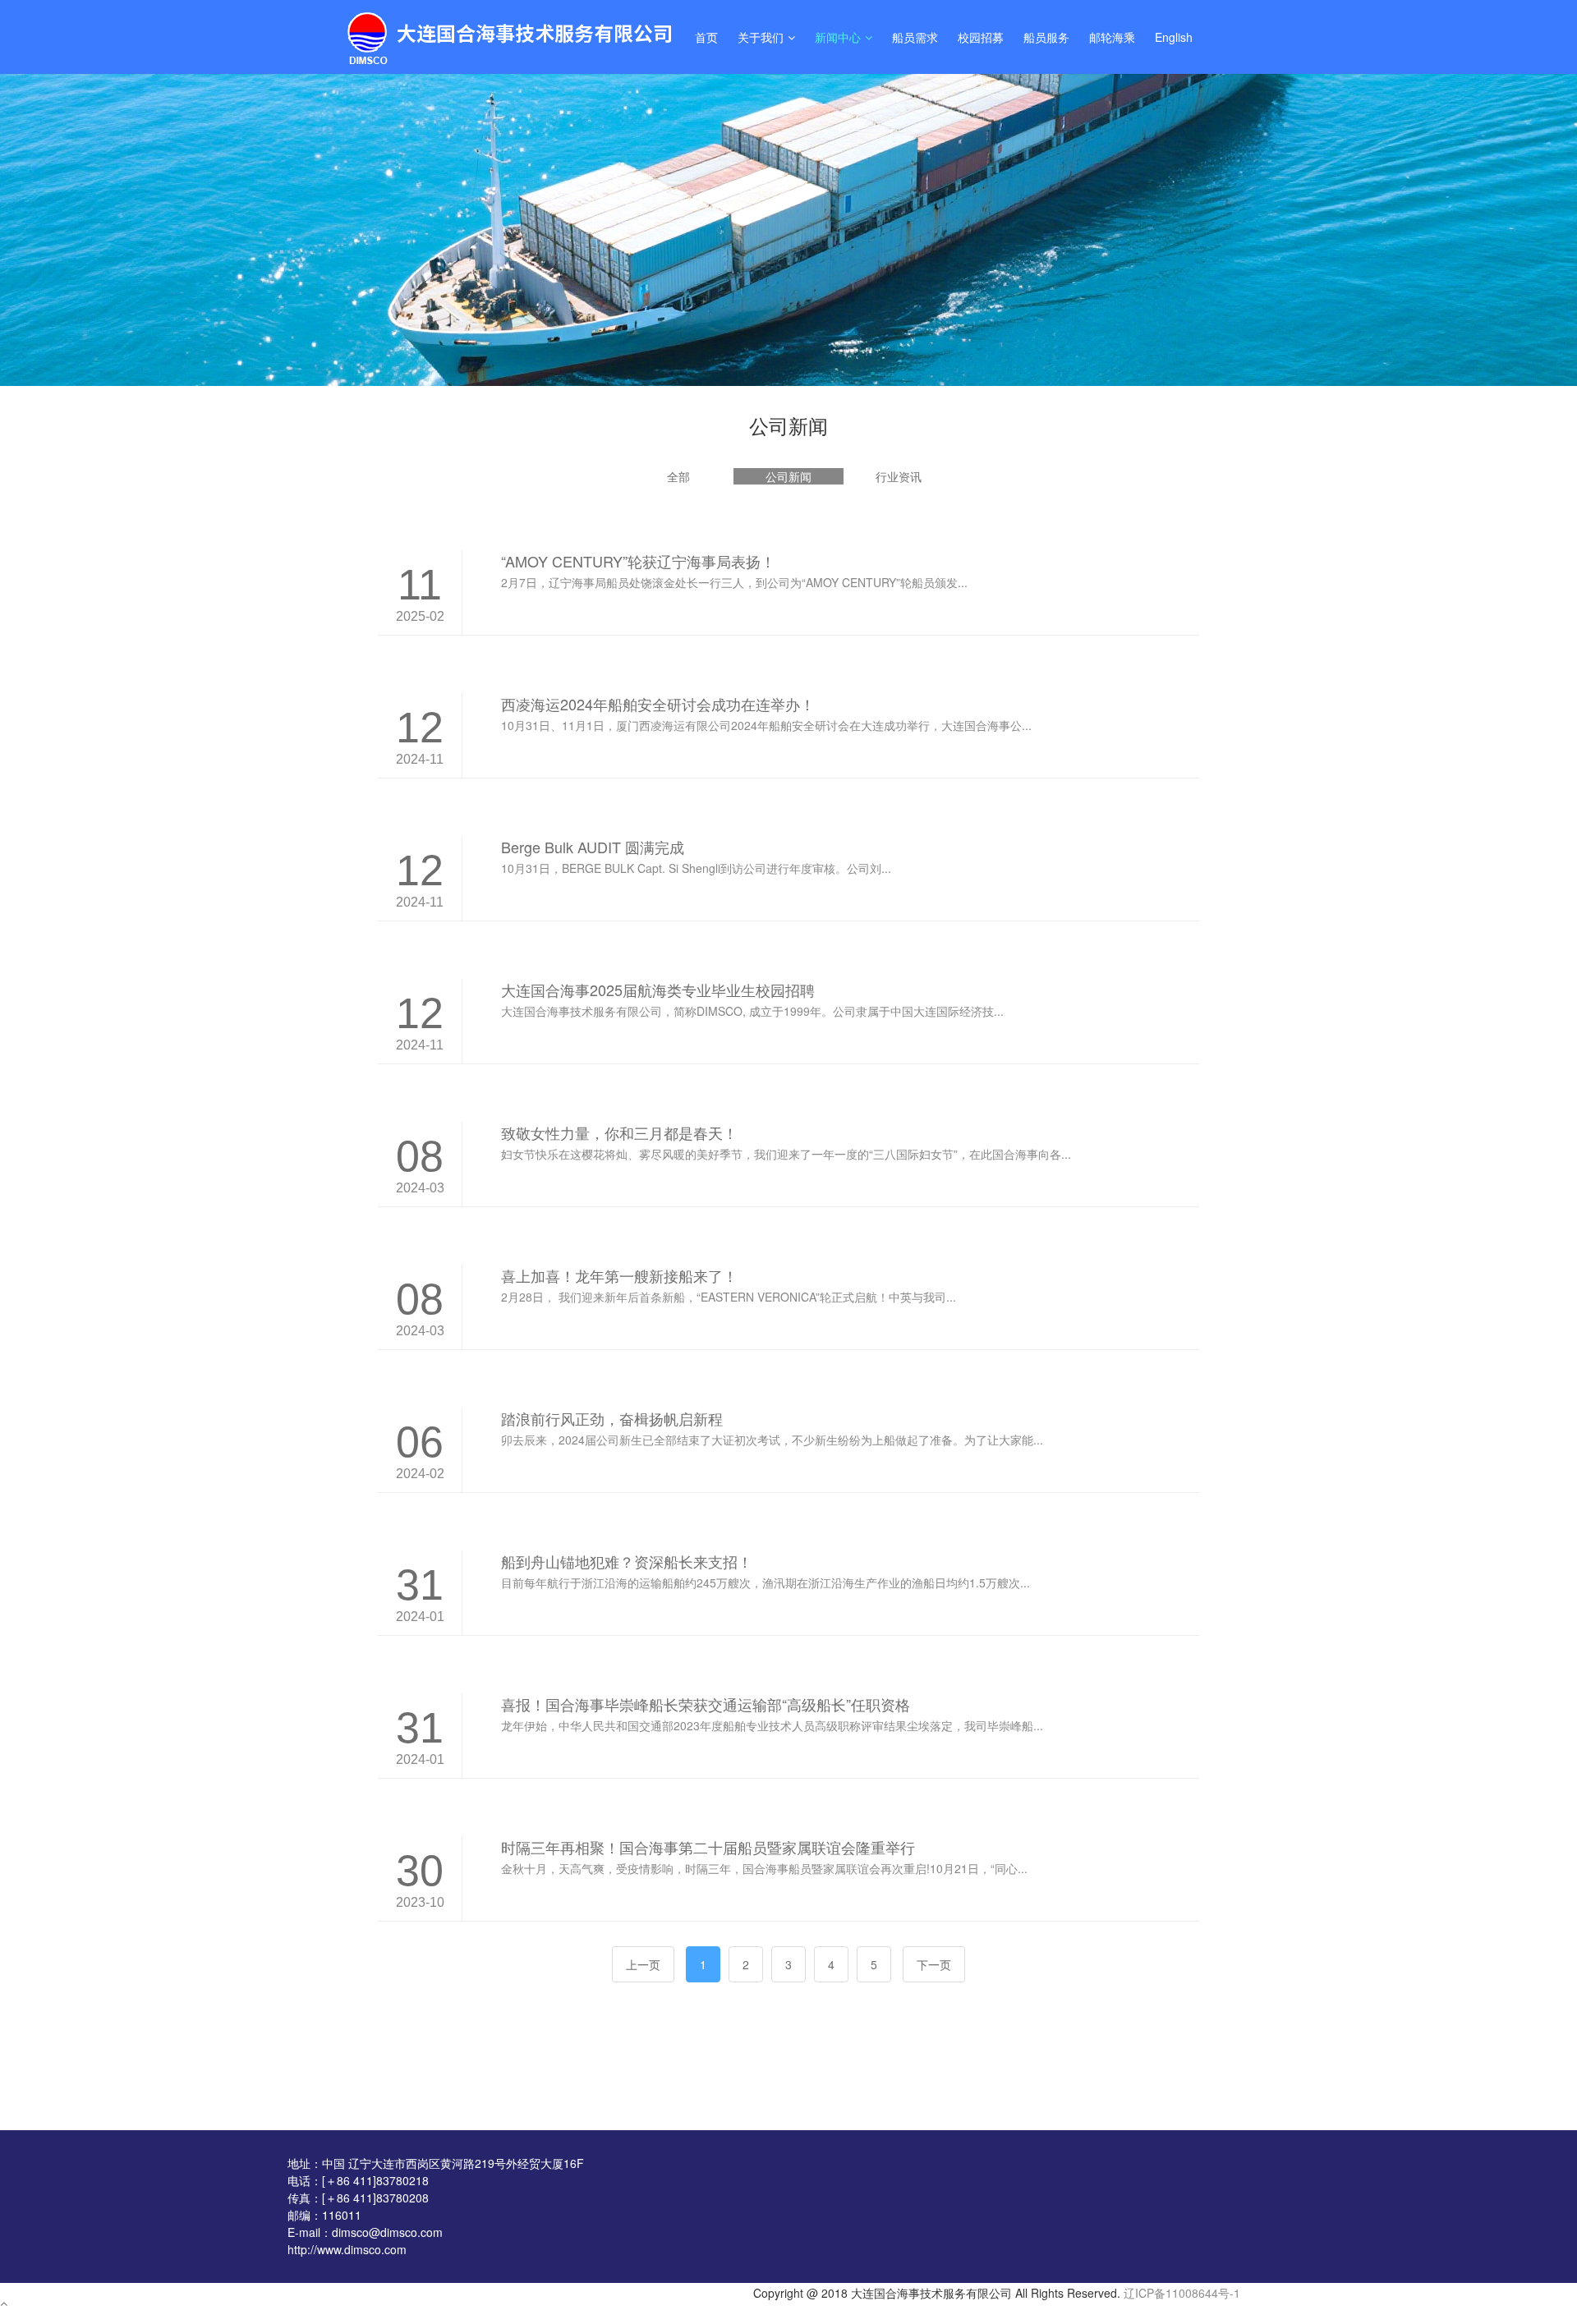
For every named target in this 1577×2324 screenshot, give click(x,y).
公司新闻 (788, 476)
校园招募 (981, 37)
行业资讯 (899, 476)
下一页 (934, 1964)
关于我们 (761, 37)
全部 (678, 476)
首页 (706, 37)
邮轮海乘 (1112, 37)
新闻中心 (838, 37)
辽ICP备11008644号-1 (1182, 2293)
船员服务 (1046, 37)
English (1174, 37)
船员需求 (915, 37)
